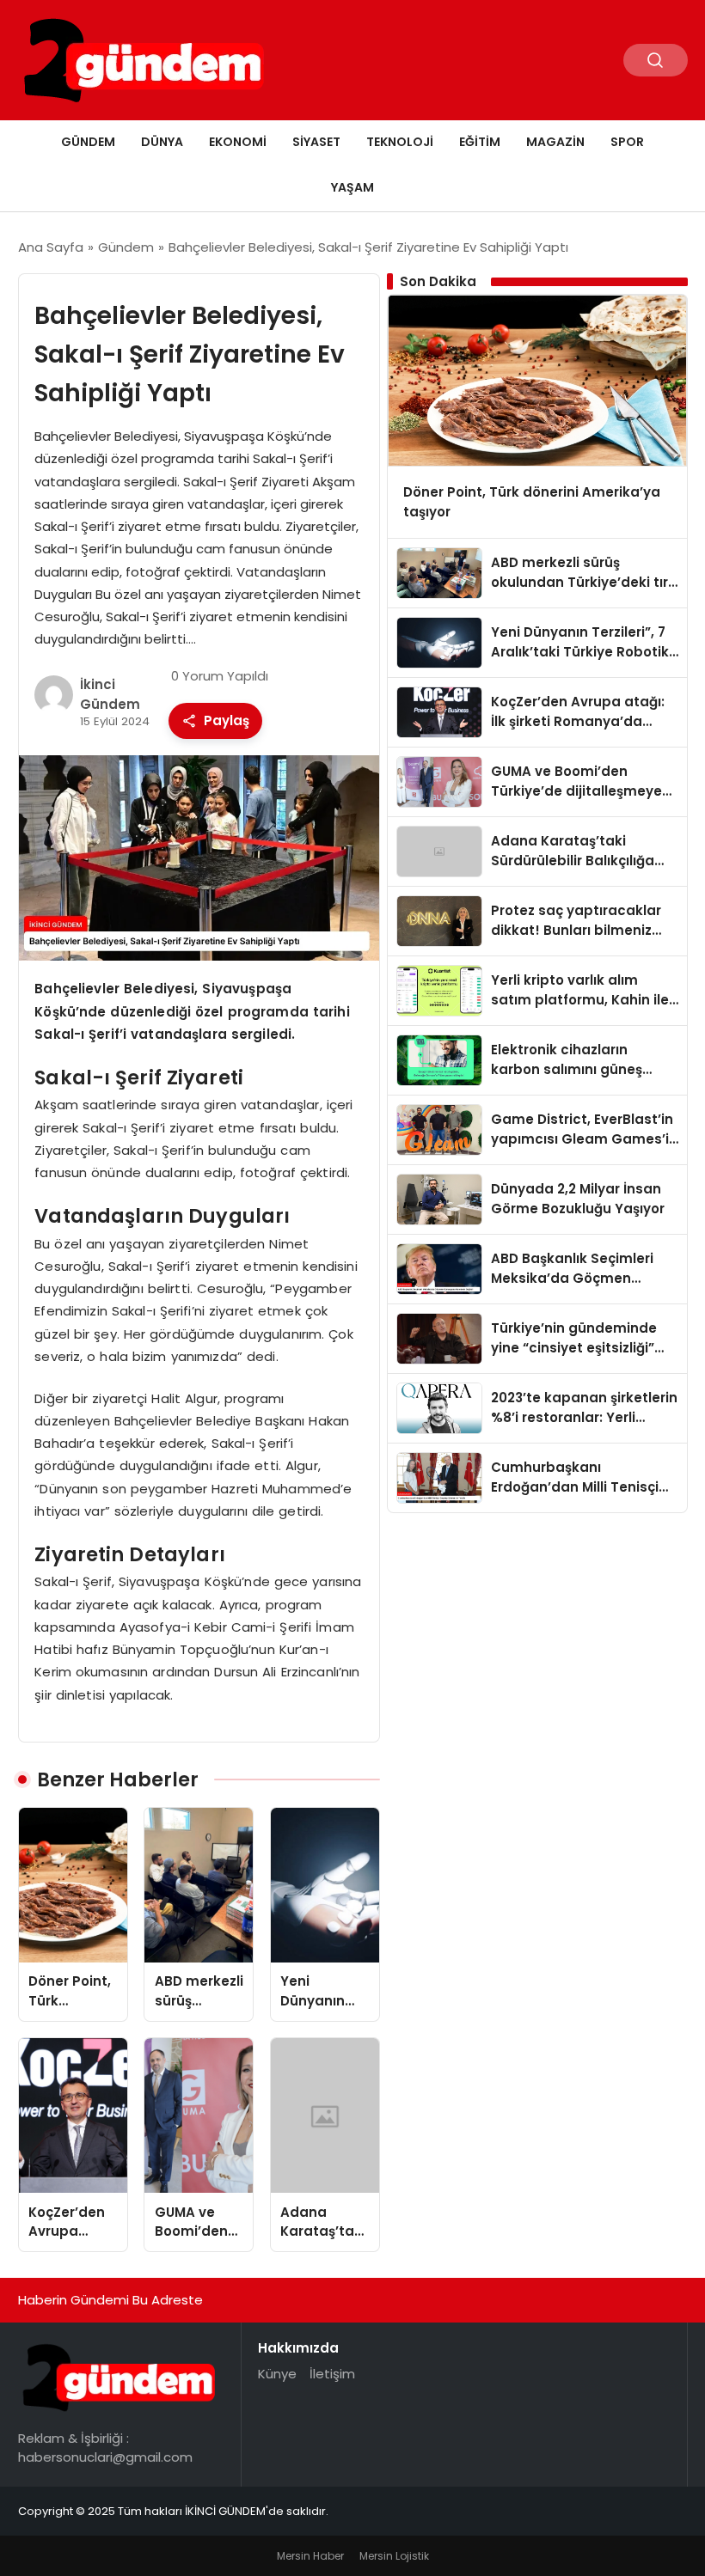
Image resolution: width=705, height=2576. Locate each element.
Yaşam (352, 187)
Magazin (555, 142)
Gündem (88, 142)
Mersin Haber (310, 2556)
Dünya (162, 142)
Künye (277, 2374)
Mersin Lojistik (394, 2556)
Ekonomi (238, 142)
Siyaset (316, 142)
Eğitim (480, 142)
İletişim (332, 2374)
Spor (627, 142)
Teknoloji (400, 142)
